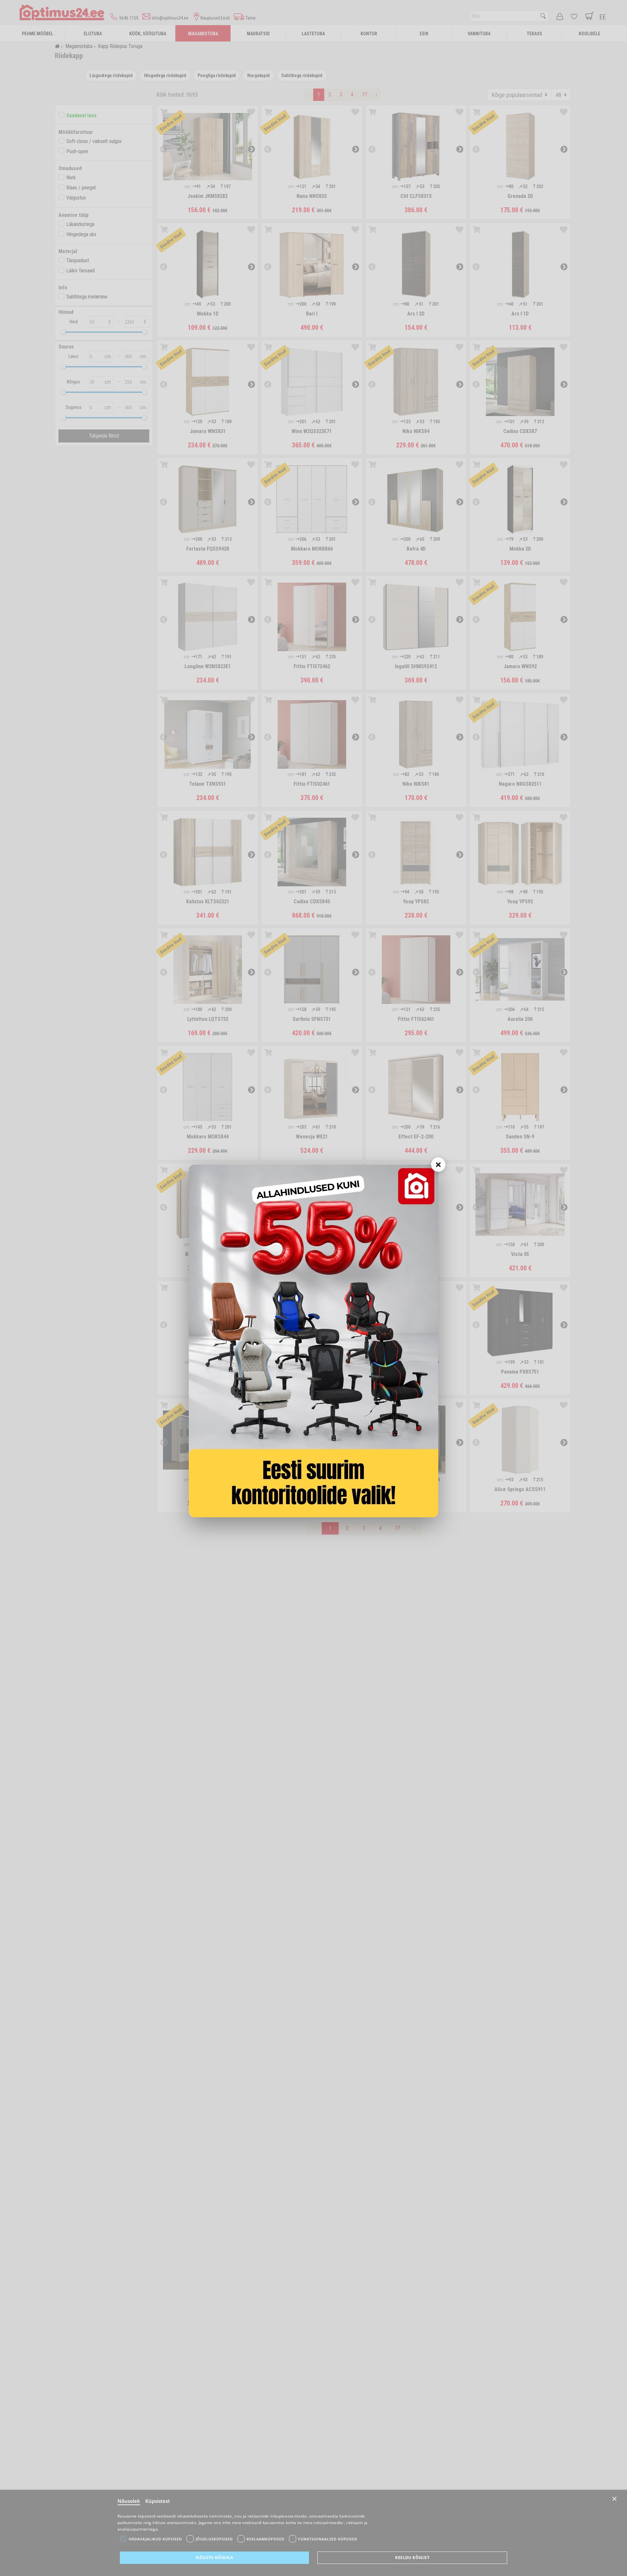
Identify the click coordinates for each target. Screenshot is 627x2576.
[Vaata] (313, 1341)
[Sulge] (438, 1165)
